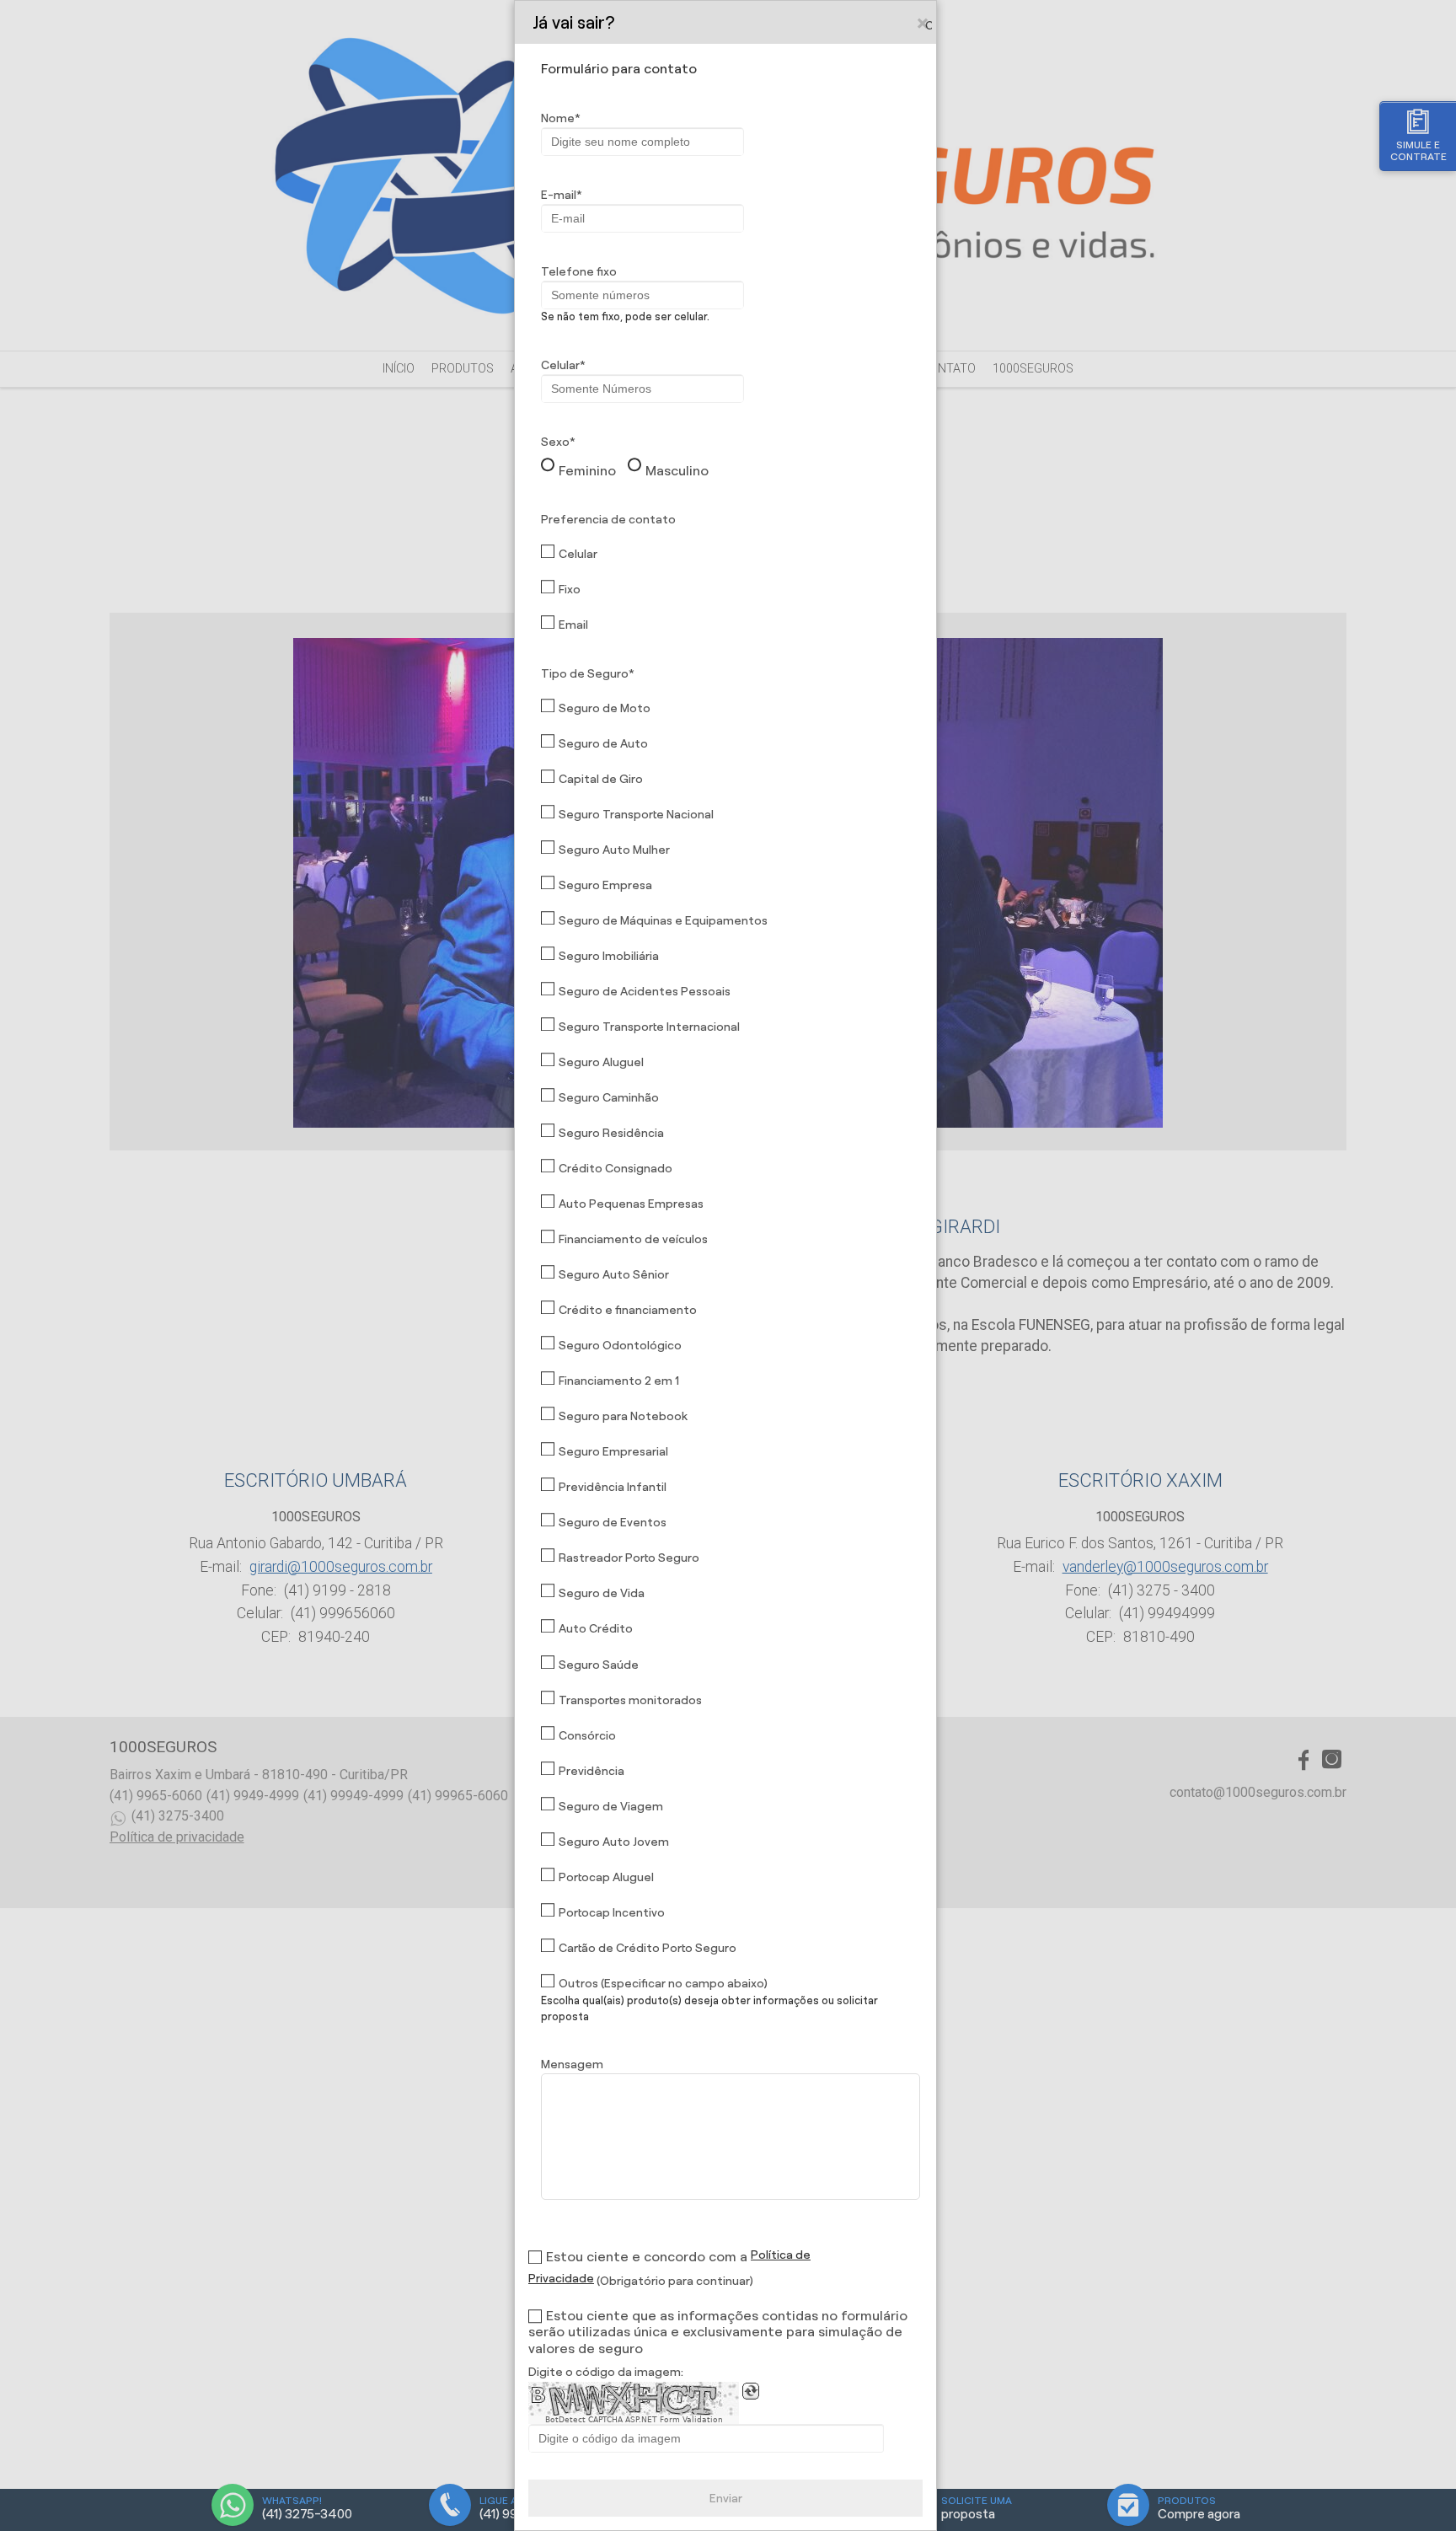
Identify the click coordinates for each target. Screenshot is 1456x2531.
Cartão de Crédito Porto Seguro (648, 1948)
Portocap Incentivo (612, 1912)
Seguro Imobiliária (609, 956)
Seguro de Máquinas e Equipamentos (663, 920)
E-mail (559, 195)
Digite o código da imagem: (606, 2372)
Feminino (587, 471)
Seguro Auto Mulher (614, 850)
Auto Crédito (596, 1628)
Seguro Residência (611, 1133)
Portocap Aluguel (606, 1877)
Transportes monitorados (630, 1700)
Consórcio (587, 1735)
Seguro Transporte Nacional (636, 814)
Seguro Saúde (599, 1665)
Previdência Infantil (613, 1487)
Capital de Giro (601, 779)
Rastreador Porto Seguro (629, 1558)
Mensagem (572, 2064)
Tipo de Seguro (585, 673)
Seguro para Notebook (623, 1416)
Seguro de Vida (602, 1593)
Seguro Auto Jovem (614, 1842)
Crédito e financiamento (628, 1310)
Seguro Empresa (605, 885)
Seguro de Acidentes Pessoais (645, 991)
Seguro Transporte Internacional (649, 1027)
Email (573, 625)
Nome (558, 118)
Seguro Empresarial (613, 1451)
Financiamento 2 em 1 (619, 1381)
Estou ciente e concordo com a (647, 2257)
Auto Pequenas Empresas (631, 1204)
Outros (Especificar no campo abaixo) (663, 1983)
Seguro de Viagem (611, 1806)
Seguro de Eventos (613, 1522)
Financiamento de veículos (633, 1239)
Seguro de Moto (605, 708)
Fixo (570, 589)
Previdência (591, 1771)
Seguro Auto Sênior (614, 1274)
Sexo (555, 442)
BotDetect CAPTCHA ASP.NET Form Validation (634, 2420)
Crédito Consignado (616, 1168)
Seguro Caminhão (609, 1097)
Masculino (677, 471)
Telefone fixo (579, 271)
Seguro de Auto (603, 743)
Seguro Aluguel (601, 1062)
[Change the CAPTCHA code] (751, 2391)
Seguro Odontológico (620, 1345)
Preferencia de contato (608, 519)
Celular (560, 365)
